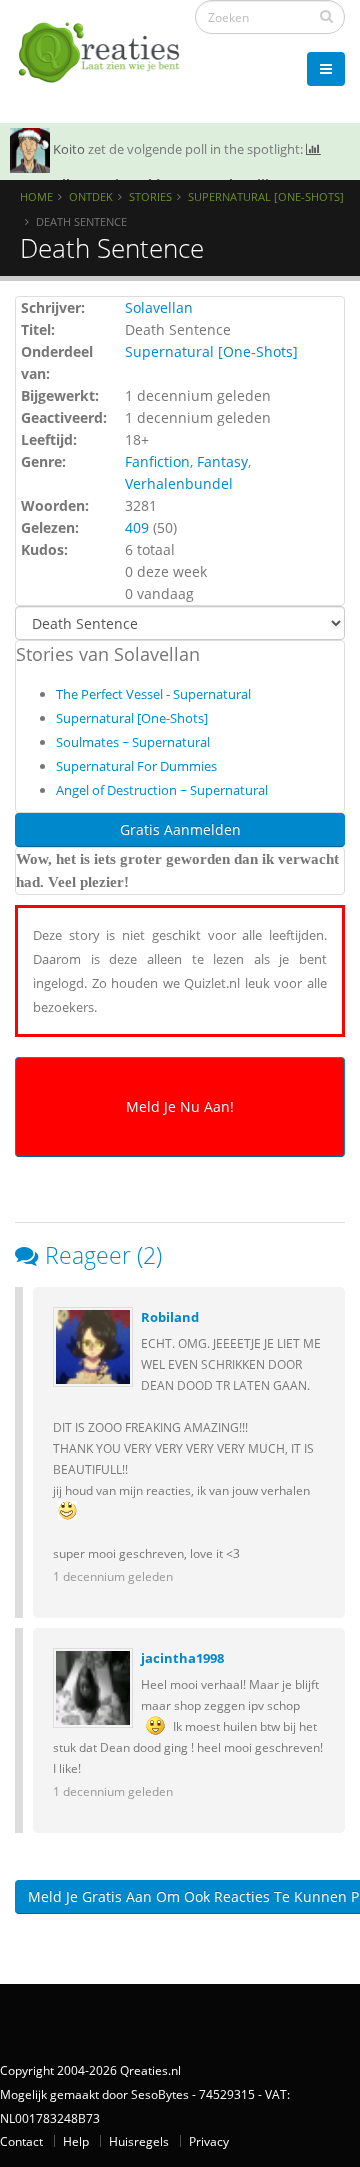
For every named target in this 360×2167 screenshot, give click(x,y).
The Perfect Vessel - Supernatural (153, 694)
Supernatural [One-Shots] (266, 196)
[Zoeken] (326, 16)
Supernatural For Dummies (136, 766)
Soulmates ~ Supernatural (133, 742)
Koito (69, 149)
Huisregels (139, 2141)
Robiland (170, 1317)
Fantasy (222, 461)
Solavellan (159, 307)
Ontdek (91, 196)
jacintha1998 (182, 1658)
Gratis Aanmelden (180, 829)
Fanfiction (157, 461)
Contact (21, 2141)
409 (137, 527)
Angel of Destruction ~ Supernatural (162, 790)
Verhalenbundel (179, 483)
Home (36, 196)
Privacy (209, 2141)
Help (76, 2141)
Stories (150, 196)
